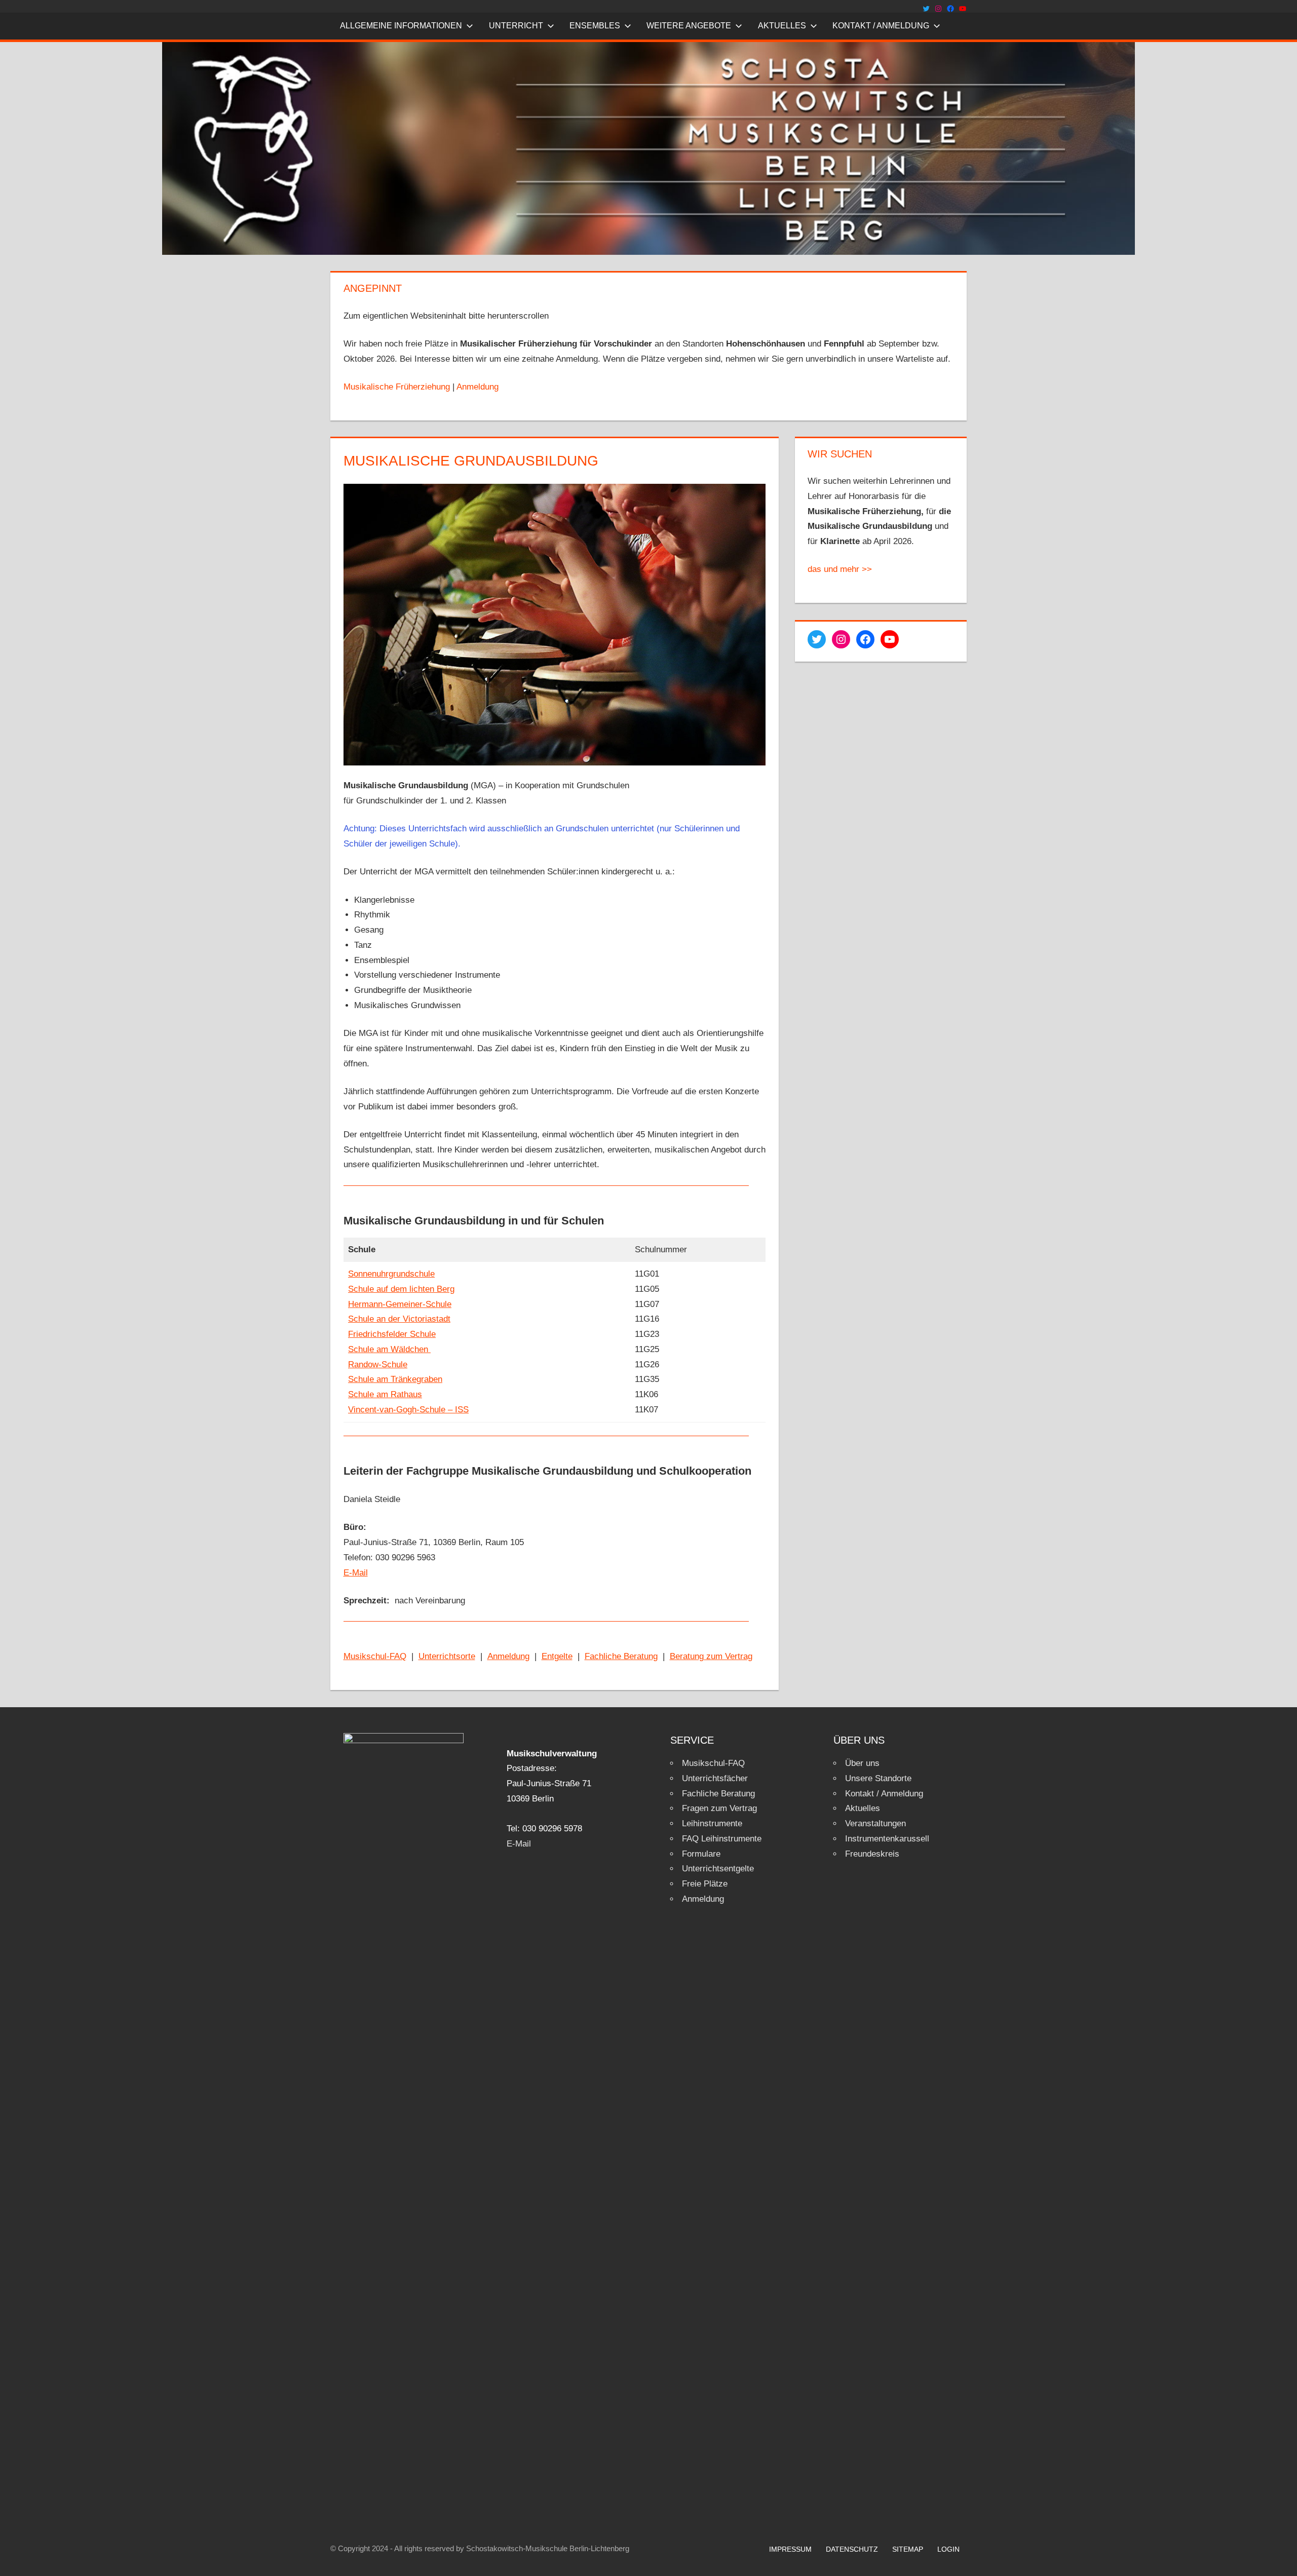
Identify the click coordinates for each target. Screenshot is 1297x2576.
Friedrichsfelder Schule (392, 1334)
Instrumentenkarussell (887, 1839)
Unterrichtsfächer (715, 1778)
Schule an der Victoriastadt (399, 1319)
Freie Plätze (705, 1884)
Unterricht (516, 26)
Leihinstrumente (712, 1823)
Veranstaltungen (875, 1823)
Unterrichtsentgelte (718, 1869)
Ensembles (595, 26)
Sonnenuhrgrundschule (391, 1274)
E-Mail (356, 1573)
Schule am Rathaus (385, 1394)
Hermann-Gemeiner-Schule (400, 1304)
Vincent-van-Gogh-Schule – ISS (408, 1410)
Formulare (701, 1854)
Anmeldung (478, 387)
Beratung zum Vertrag (711, 1656)
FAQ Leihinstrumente (722, 1839)
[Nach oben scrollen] (1280, 2559)
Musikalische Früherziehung (397, 387)
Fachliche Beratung (621, 1656)
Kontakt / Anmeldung (881, 26)
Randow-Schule (378, 1364)
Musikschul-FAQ (375, 1656)
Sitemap (908, 2549)
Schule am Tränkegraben (395, 1379)
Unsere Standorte (878, 1778)
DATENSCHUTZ (852, 2549)
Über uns (862, 1763)
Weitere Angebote (689, 26)
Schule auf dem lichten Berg (401, 1289)
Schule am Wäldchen (389, 1349)
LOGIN (948, 2549)
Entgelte (557, 1656)
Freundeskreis (872, 1854)
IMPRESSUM (790, 2549)
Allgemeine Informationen (401, 26)
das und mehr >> (840, 569)
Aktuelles (782, 26)
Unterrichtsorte (447, 1656)
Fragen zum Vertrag (719, 1808)
